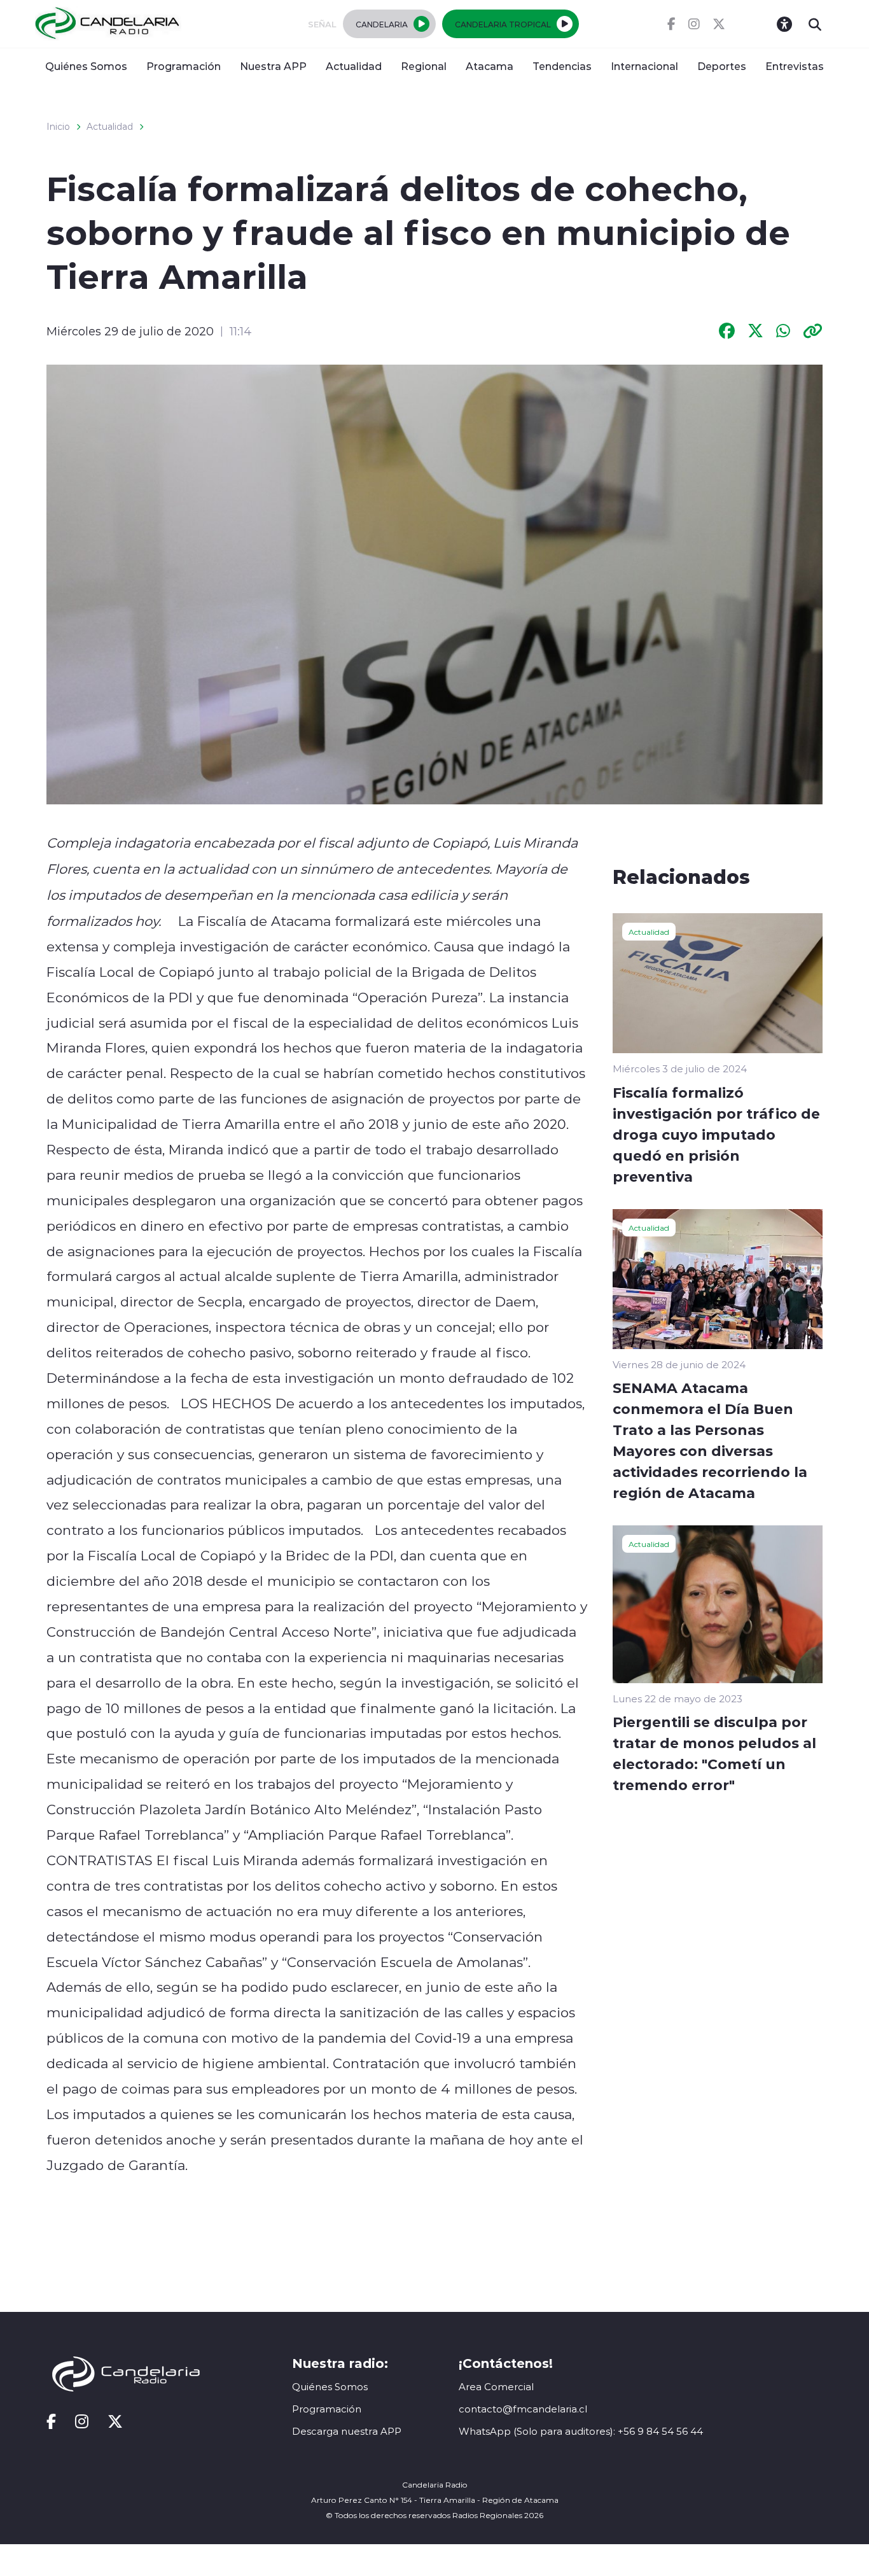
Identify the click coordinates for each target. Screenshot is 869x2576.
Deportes (722, 66)
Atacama (490, 66)
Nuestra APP (273, 66)
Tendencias (562, 66)
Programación (184, 66)
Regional (424, 66)
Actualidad (354, 66)
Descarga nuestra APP (347, 2431)
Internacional (644, 66)
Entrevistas (795, 66)
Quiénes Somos (86, 66)
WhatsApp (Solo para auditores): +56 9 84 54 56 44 (581, 2431)
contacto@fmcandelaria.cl (523, 2409)
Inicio (58, 127)
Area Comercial (496, 2387)
